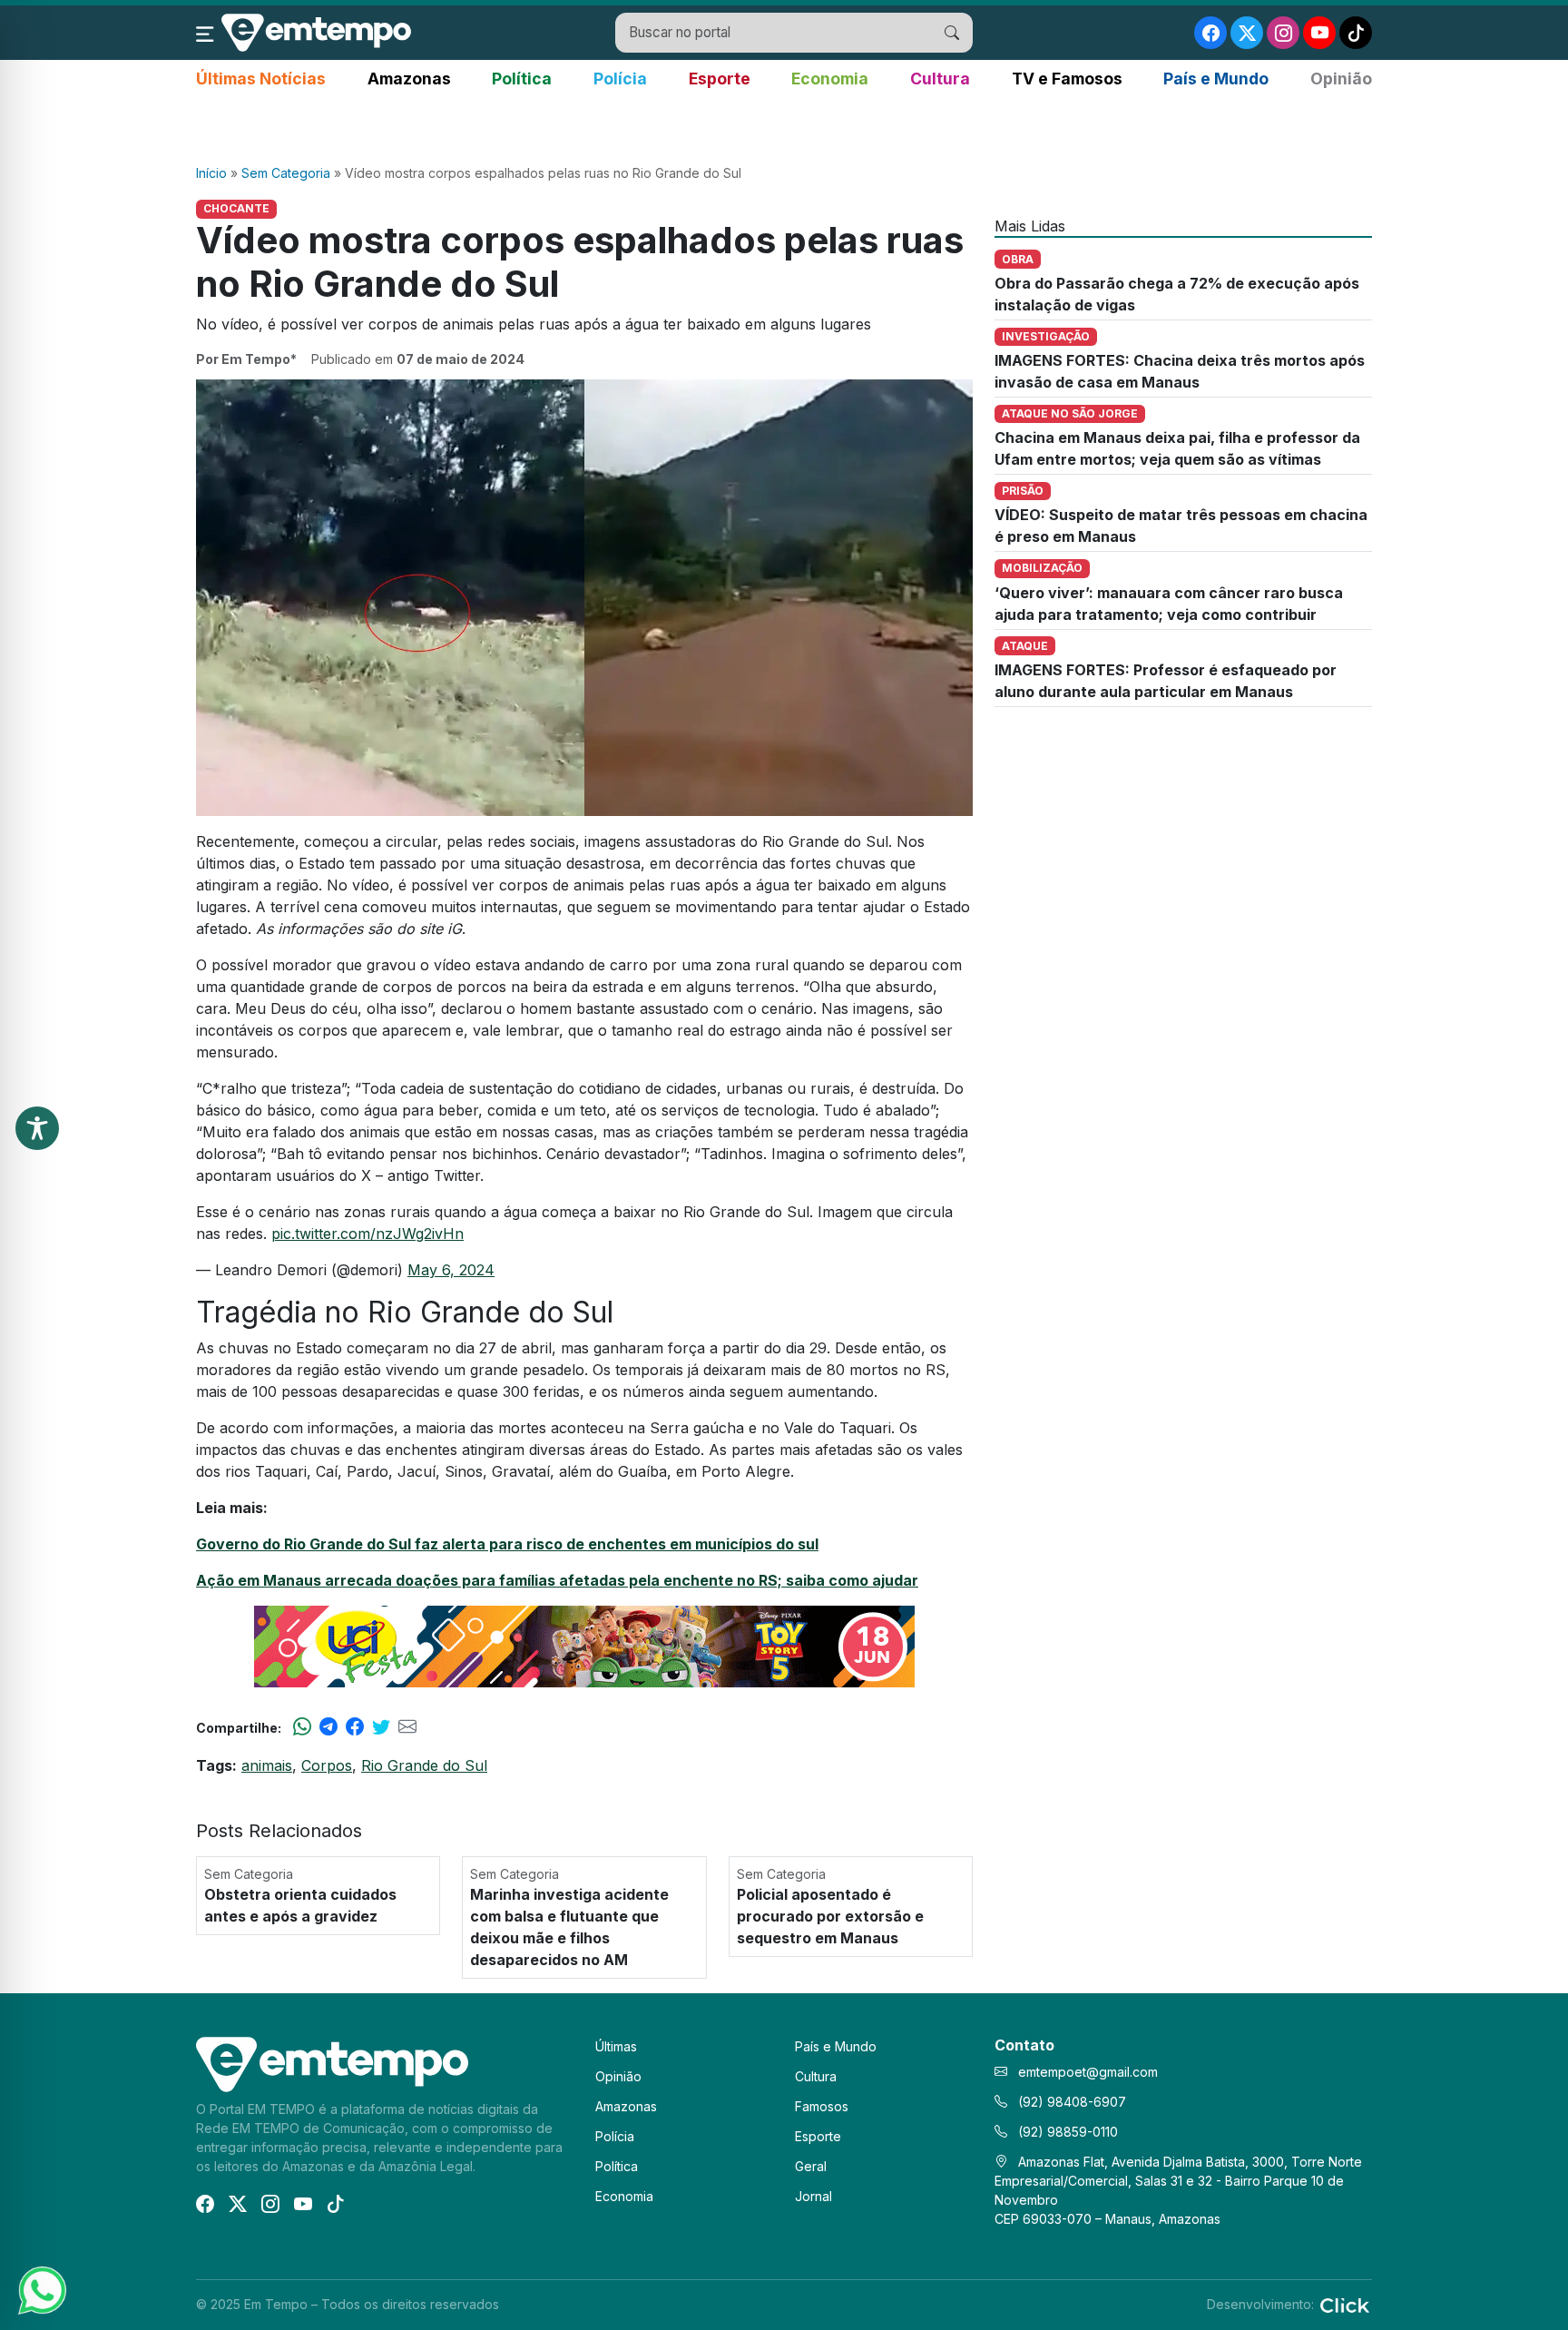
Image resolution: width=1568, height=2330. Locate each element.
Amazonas (409, 79)
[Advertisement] (784, 128)
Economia (830, 79)
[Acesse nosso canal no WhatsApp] (41, 2289)
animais (267, 1765)
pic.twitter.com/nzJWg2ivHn (367, 1234)
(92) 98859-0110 (1066, 2132)
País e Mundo (1216, 79)
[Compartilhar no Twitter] (381, 1727)
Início (211, 173)
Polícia (620, 79)
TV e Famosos (1067, 79)
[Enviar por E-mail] (407, 1727)
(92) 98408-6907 (1070, 2102)
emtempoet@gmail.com (1088, 2072)
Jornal (813, 2196)
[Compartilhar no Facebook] (355, 1727)
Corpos (327, 1765)
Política (522, 79)
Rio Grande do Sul (424, 1765)
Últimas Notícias (261, 79)
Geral (811, 2166)
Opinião (1341, 79)
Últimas (616, 2046)
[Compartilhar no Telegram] (328, 1727)
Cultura (940, 79)
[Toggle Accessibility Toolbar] (37, 1128)
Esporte (720, 79)
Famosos (822, 2106)
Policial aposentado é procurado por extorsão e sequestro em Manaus (830, 1916)
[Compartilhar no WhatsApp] (302, 1727)
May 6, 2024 (451, 1270)
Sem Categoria (286, 173)
